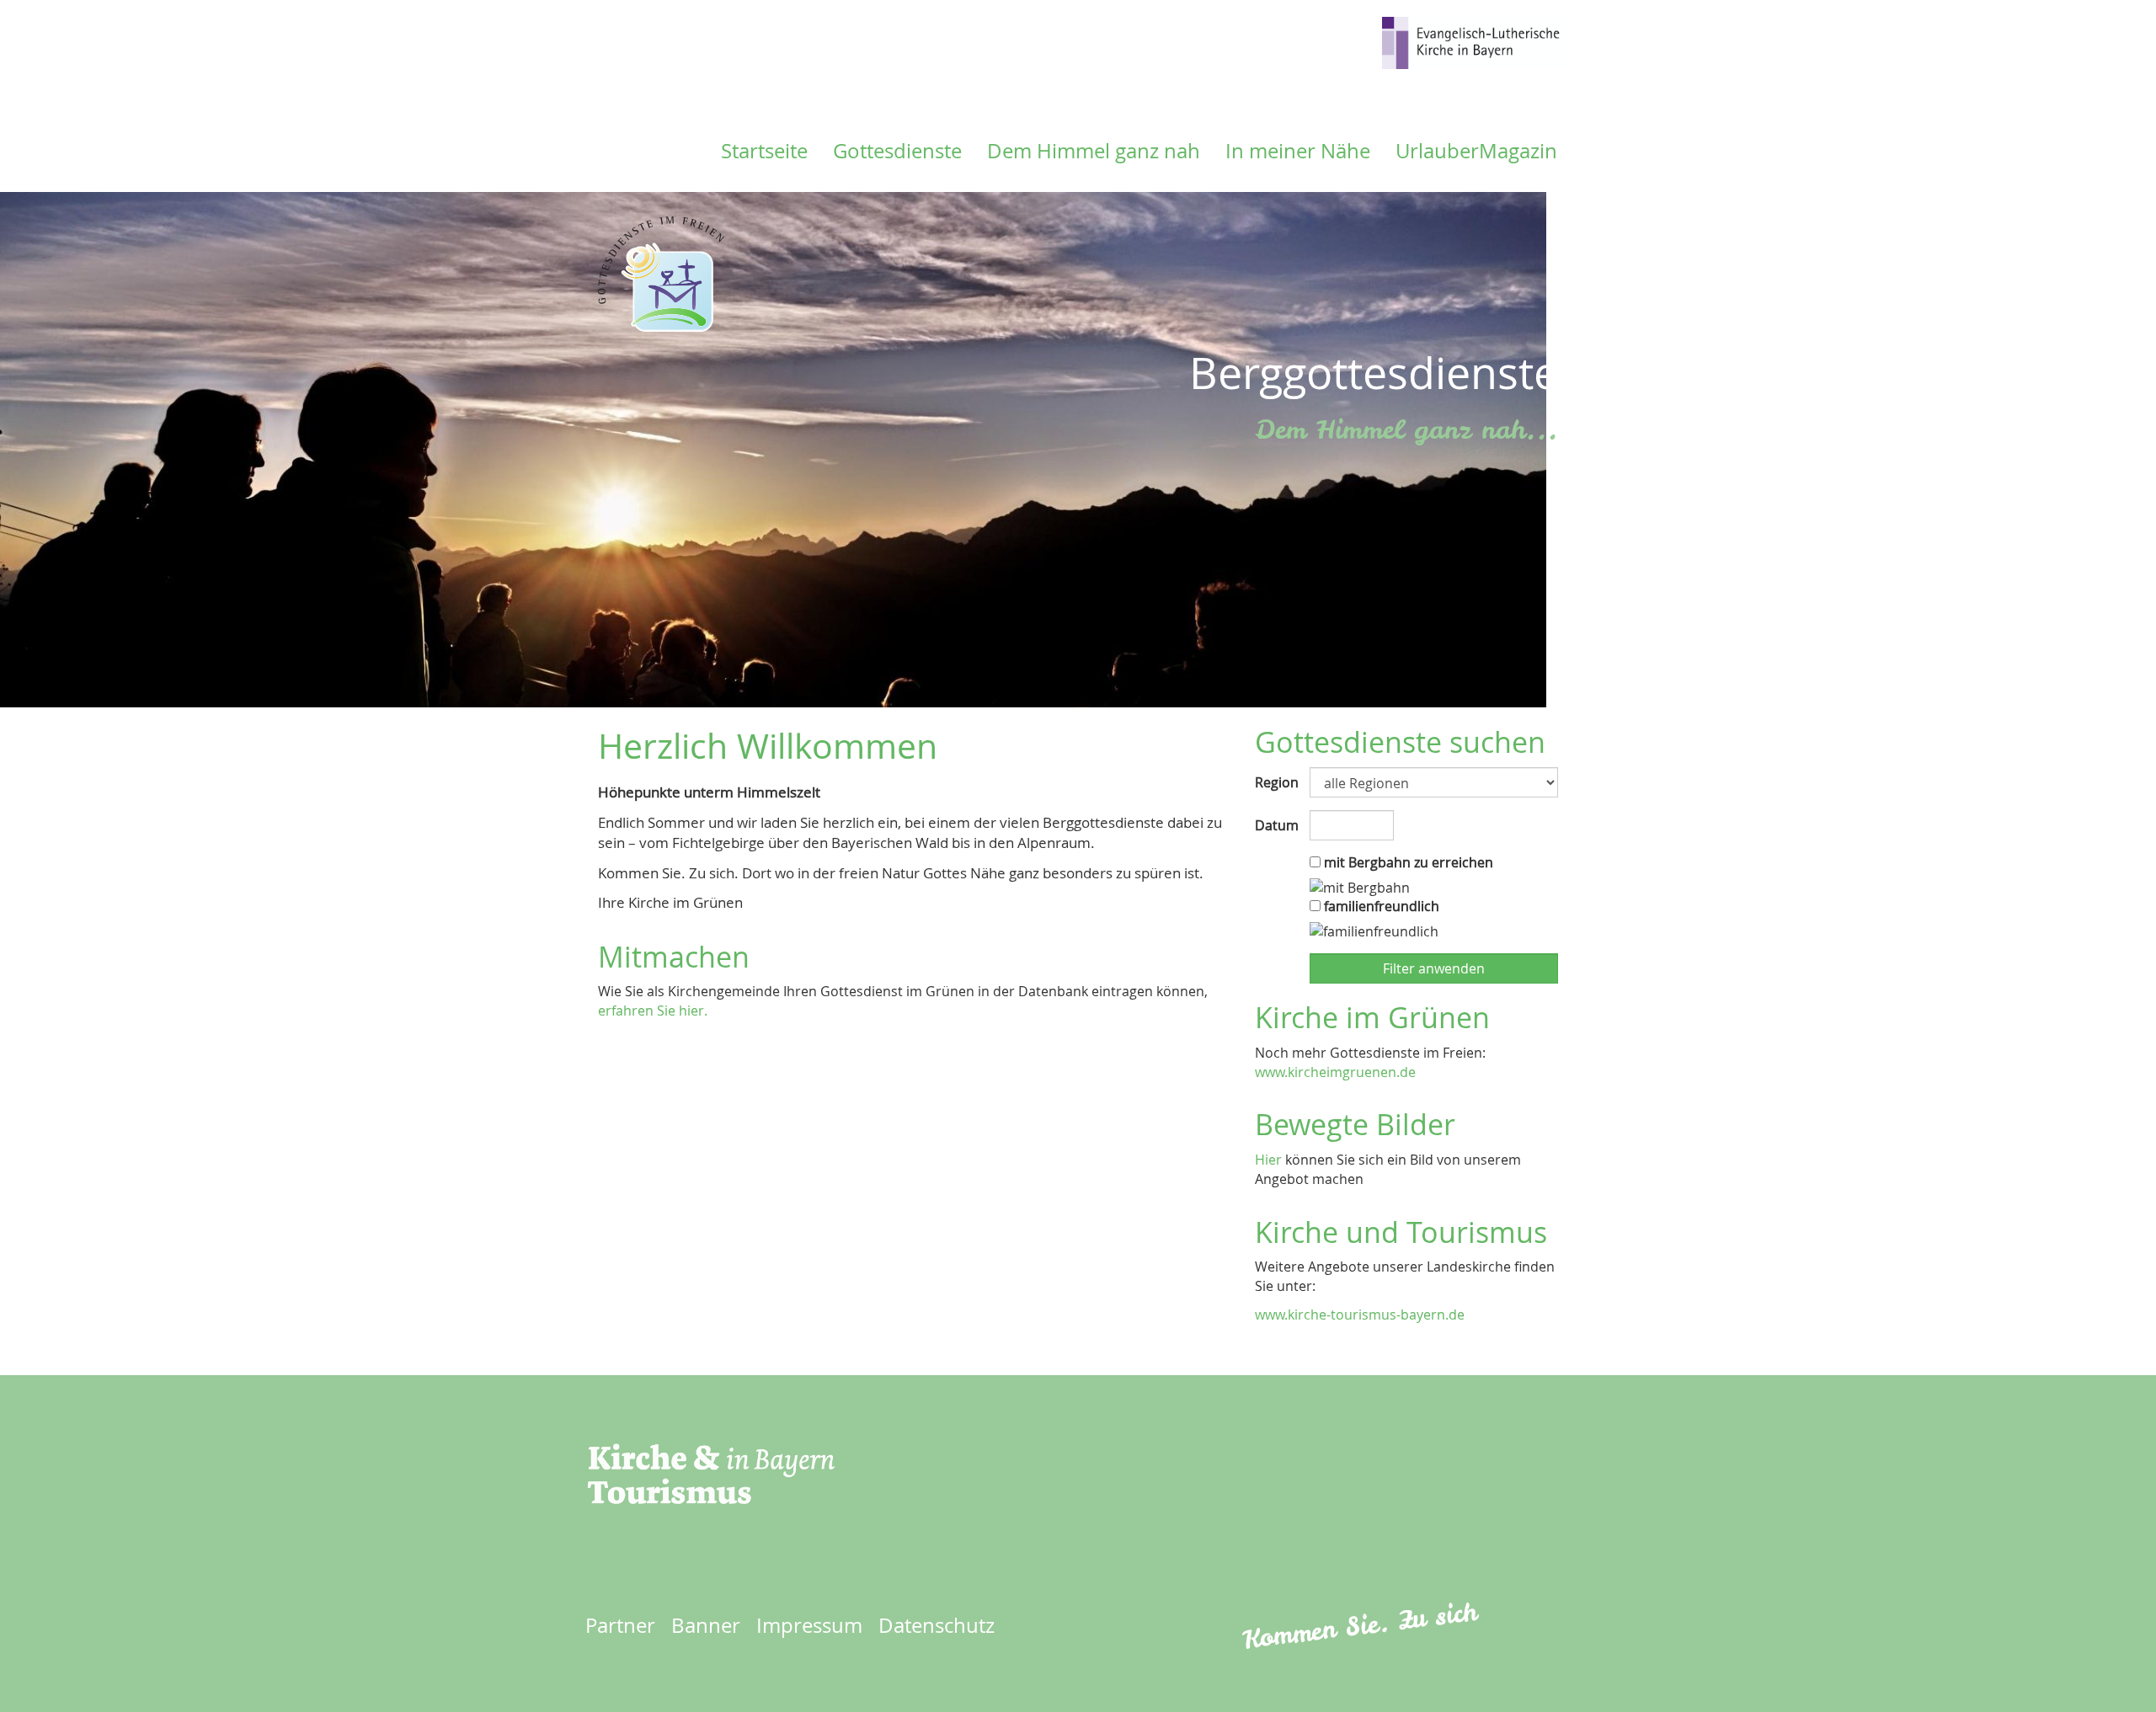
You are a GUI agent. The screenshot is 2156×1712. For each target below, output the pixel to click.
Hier (1268, 1160)
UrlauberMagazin (1476, 151)
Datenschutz (937, 1625)
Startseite (764, 151)
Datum (1276, 825)
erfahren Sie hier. (653, 1011)
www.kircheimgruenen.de (1335, 1072)
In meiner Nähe (1298, 151)
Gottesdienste (897, 151)
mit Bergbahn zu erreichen (1407, 862)
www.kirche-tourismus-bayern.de (1360, 1315)
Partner (620, 1625)
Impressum (809, 1625)
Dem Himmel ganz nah (1094, 151)
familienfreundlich (1380, 906)
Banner (706, 1625)
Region (1276, 782)
